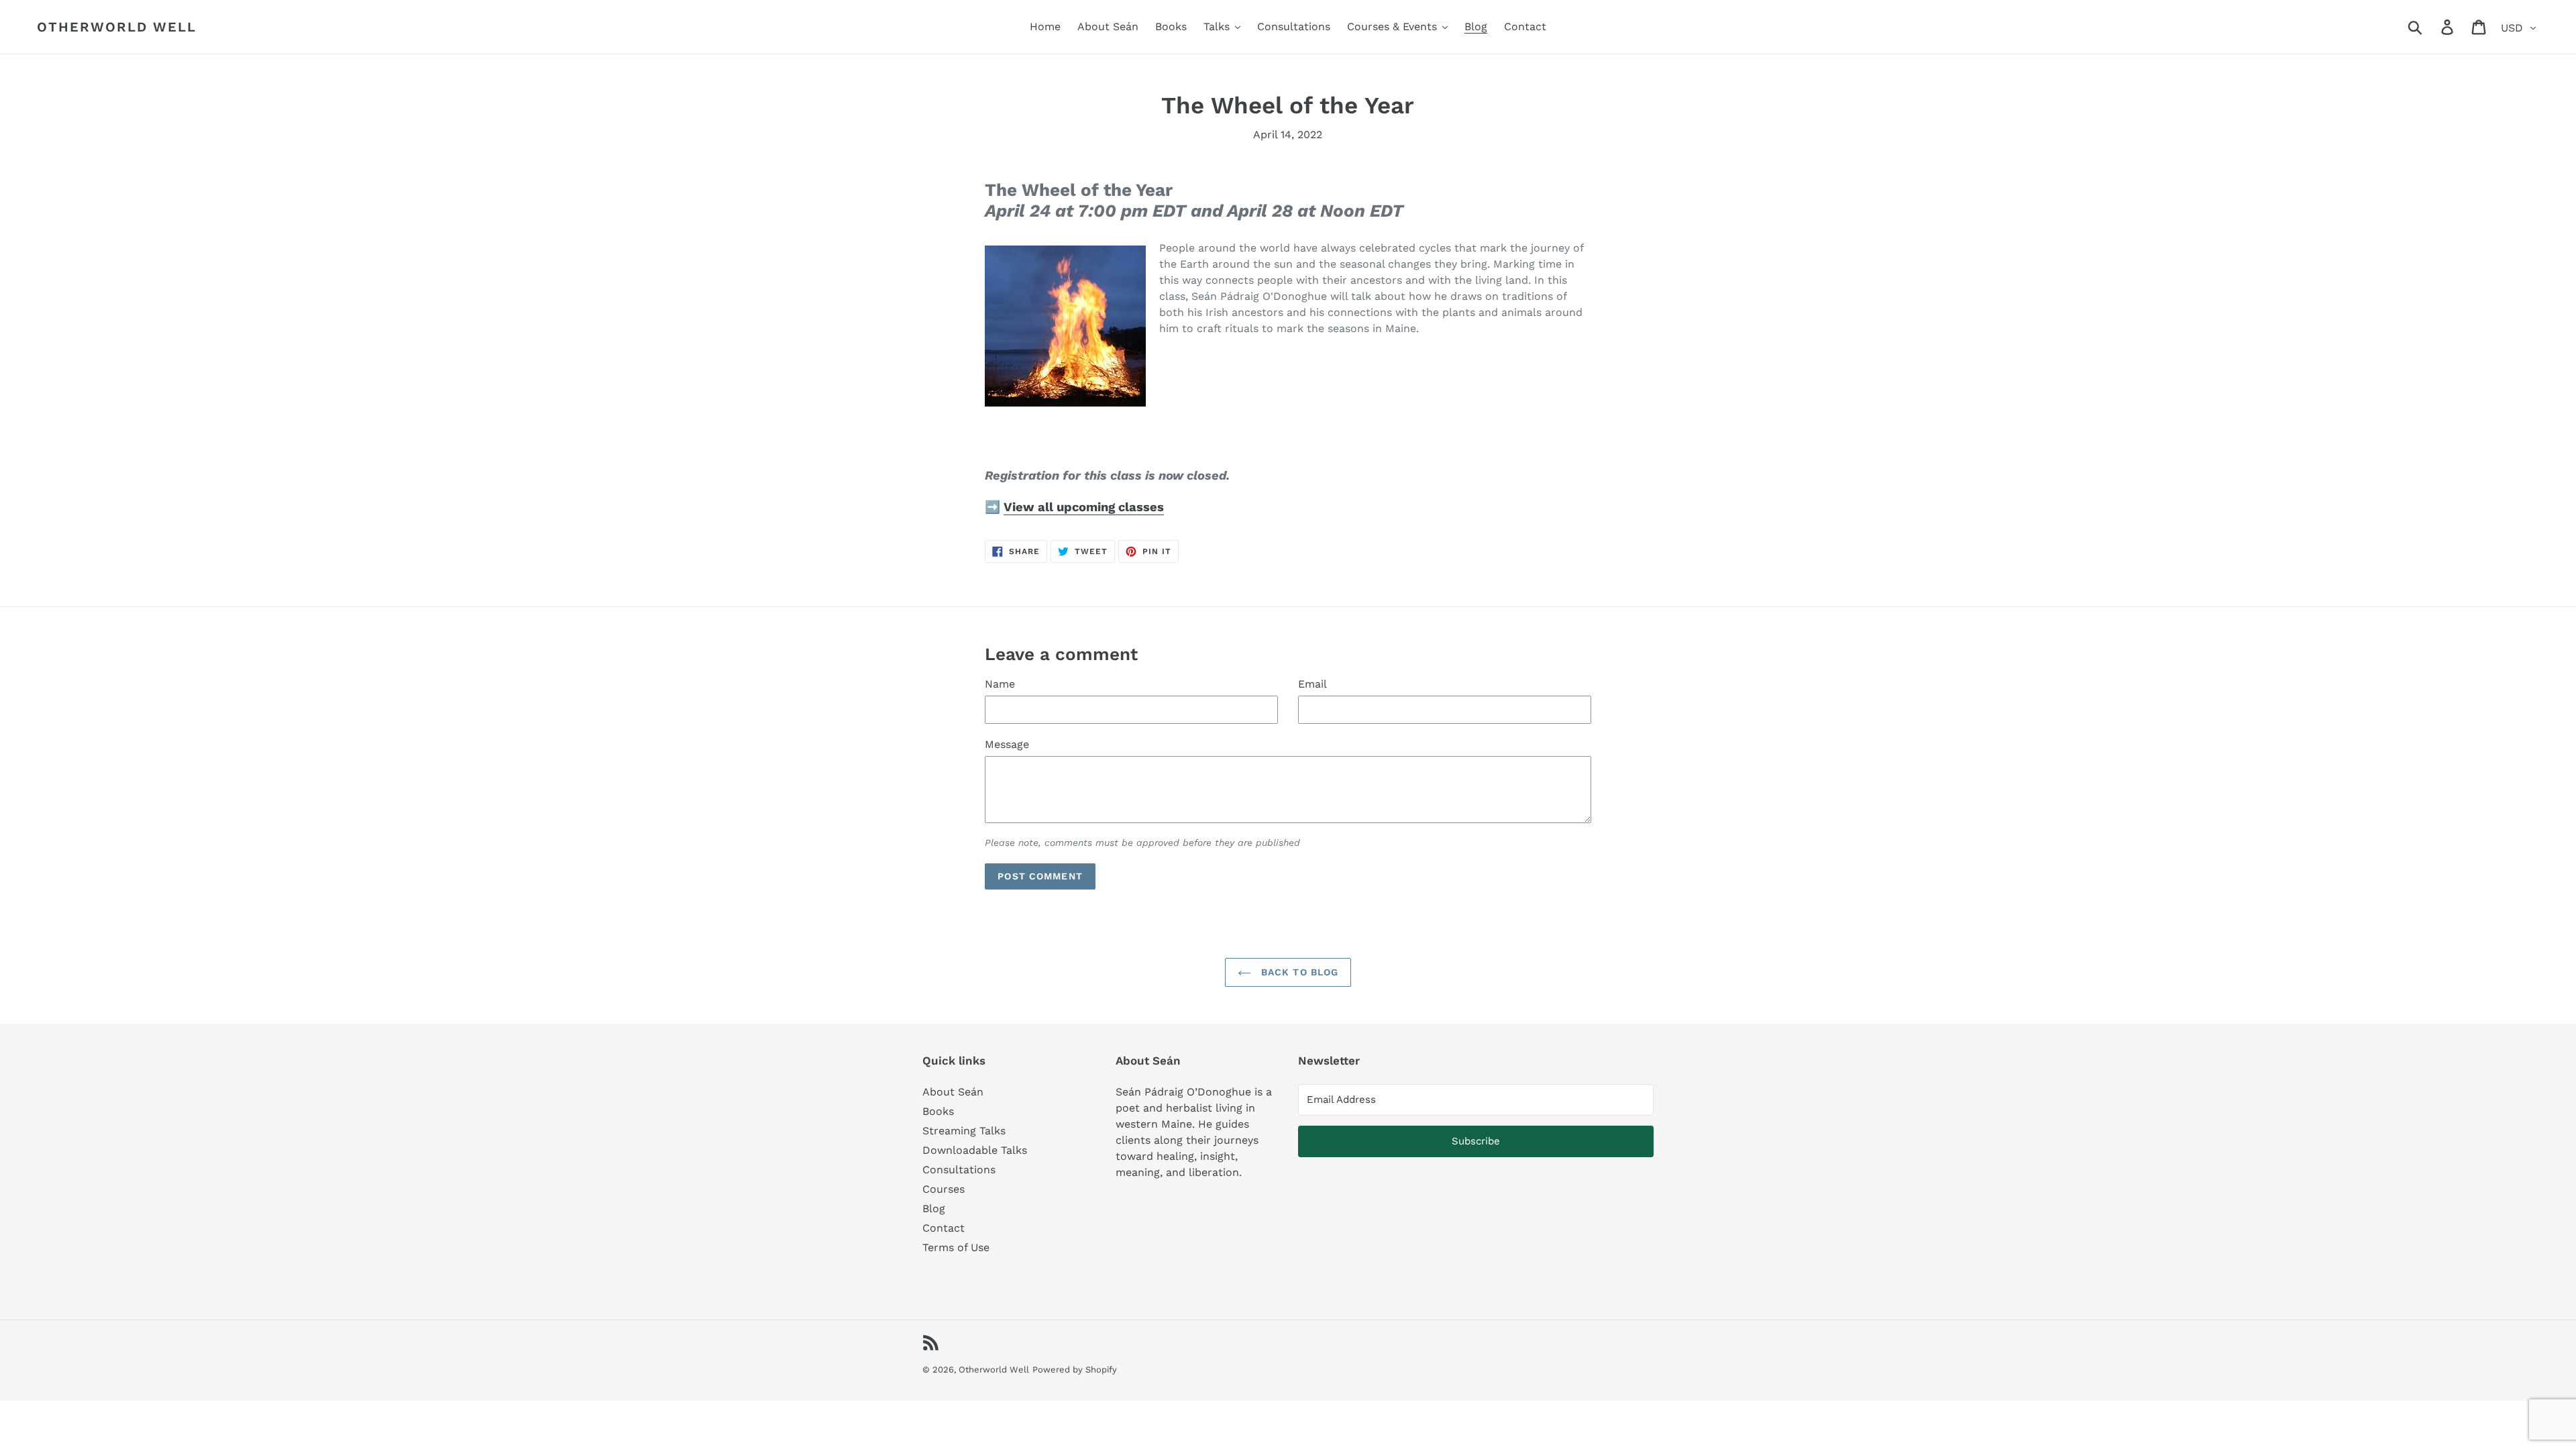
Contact (944, 1228)
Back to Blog (1298, 972)
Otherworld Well (117, 27)
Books (938, 1111)
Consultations (959, 1170)
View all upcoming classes (1084, 507)
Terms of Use (956, 1247)
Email (1312, 684)
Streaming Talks (964, 1131)
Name (1000, 684)
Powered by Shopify (1075, 1370)
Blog (934, 1209)
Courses (944, 1189)
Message (1007, 744)
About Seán (953, 1092)
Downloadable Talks (975, 1150)
